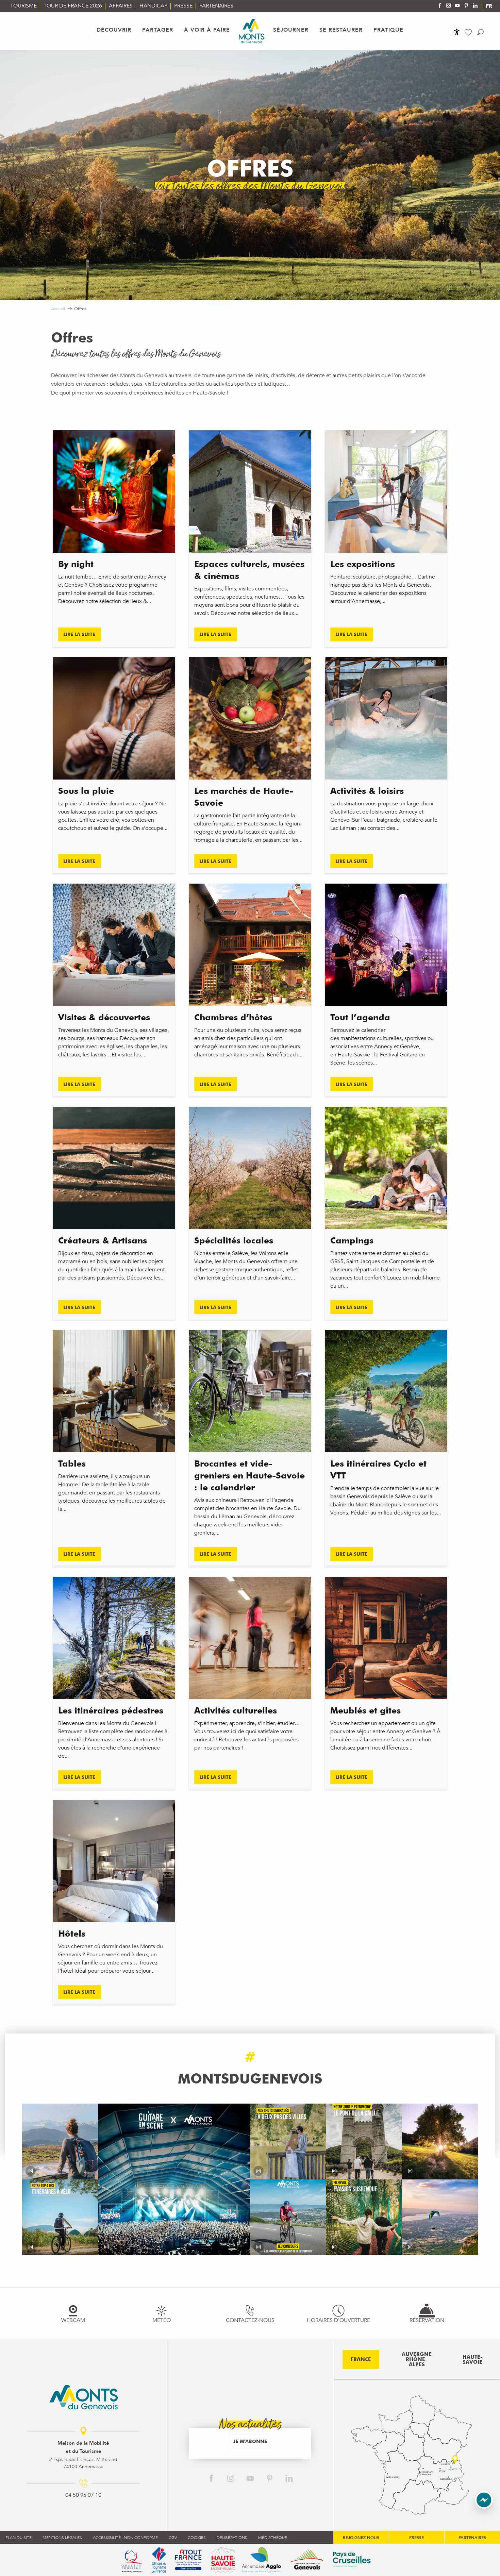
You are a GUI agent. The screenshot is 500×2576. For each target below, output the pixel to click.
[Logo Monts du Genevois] (84, 2397)
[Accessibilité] (457, 32)
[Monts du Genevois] (252, 31)
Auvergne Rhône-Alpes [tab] (417, 2359)
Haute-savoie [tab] (473, 2360)
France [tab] (361, 2359)
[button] (480, 32)
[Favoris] (469, 32)
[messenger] (484, 2507)
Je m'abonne (250, 2441)
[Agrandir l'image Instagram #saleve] (440, 2217)
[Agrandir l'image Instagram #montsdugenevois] (60, 2142)
